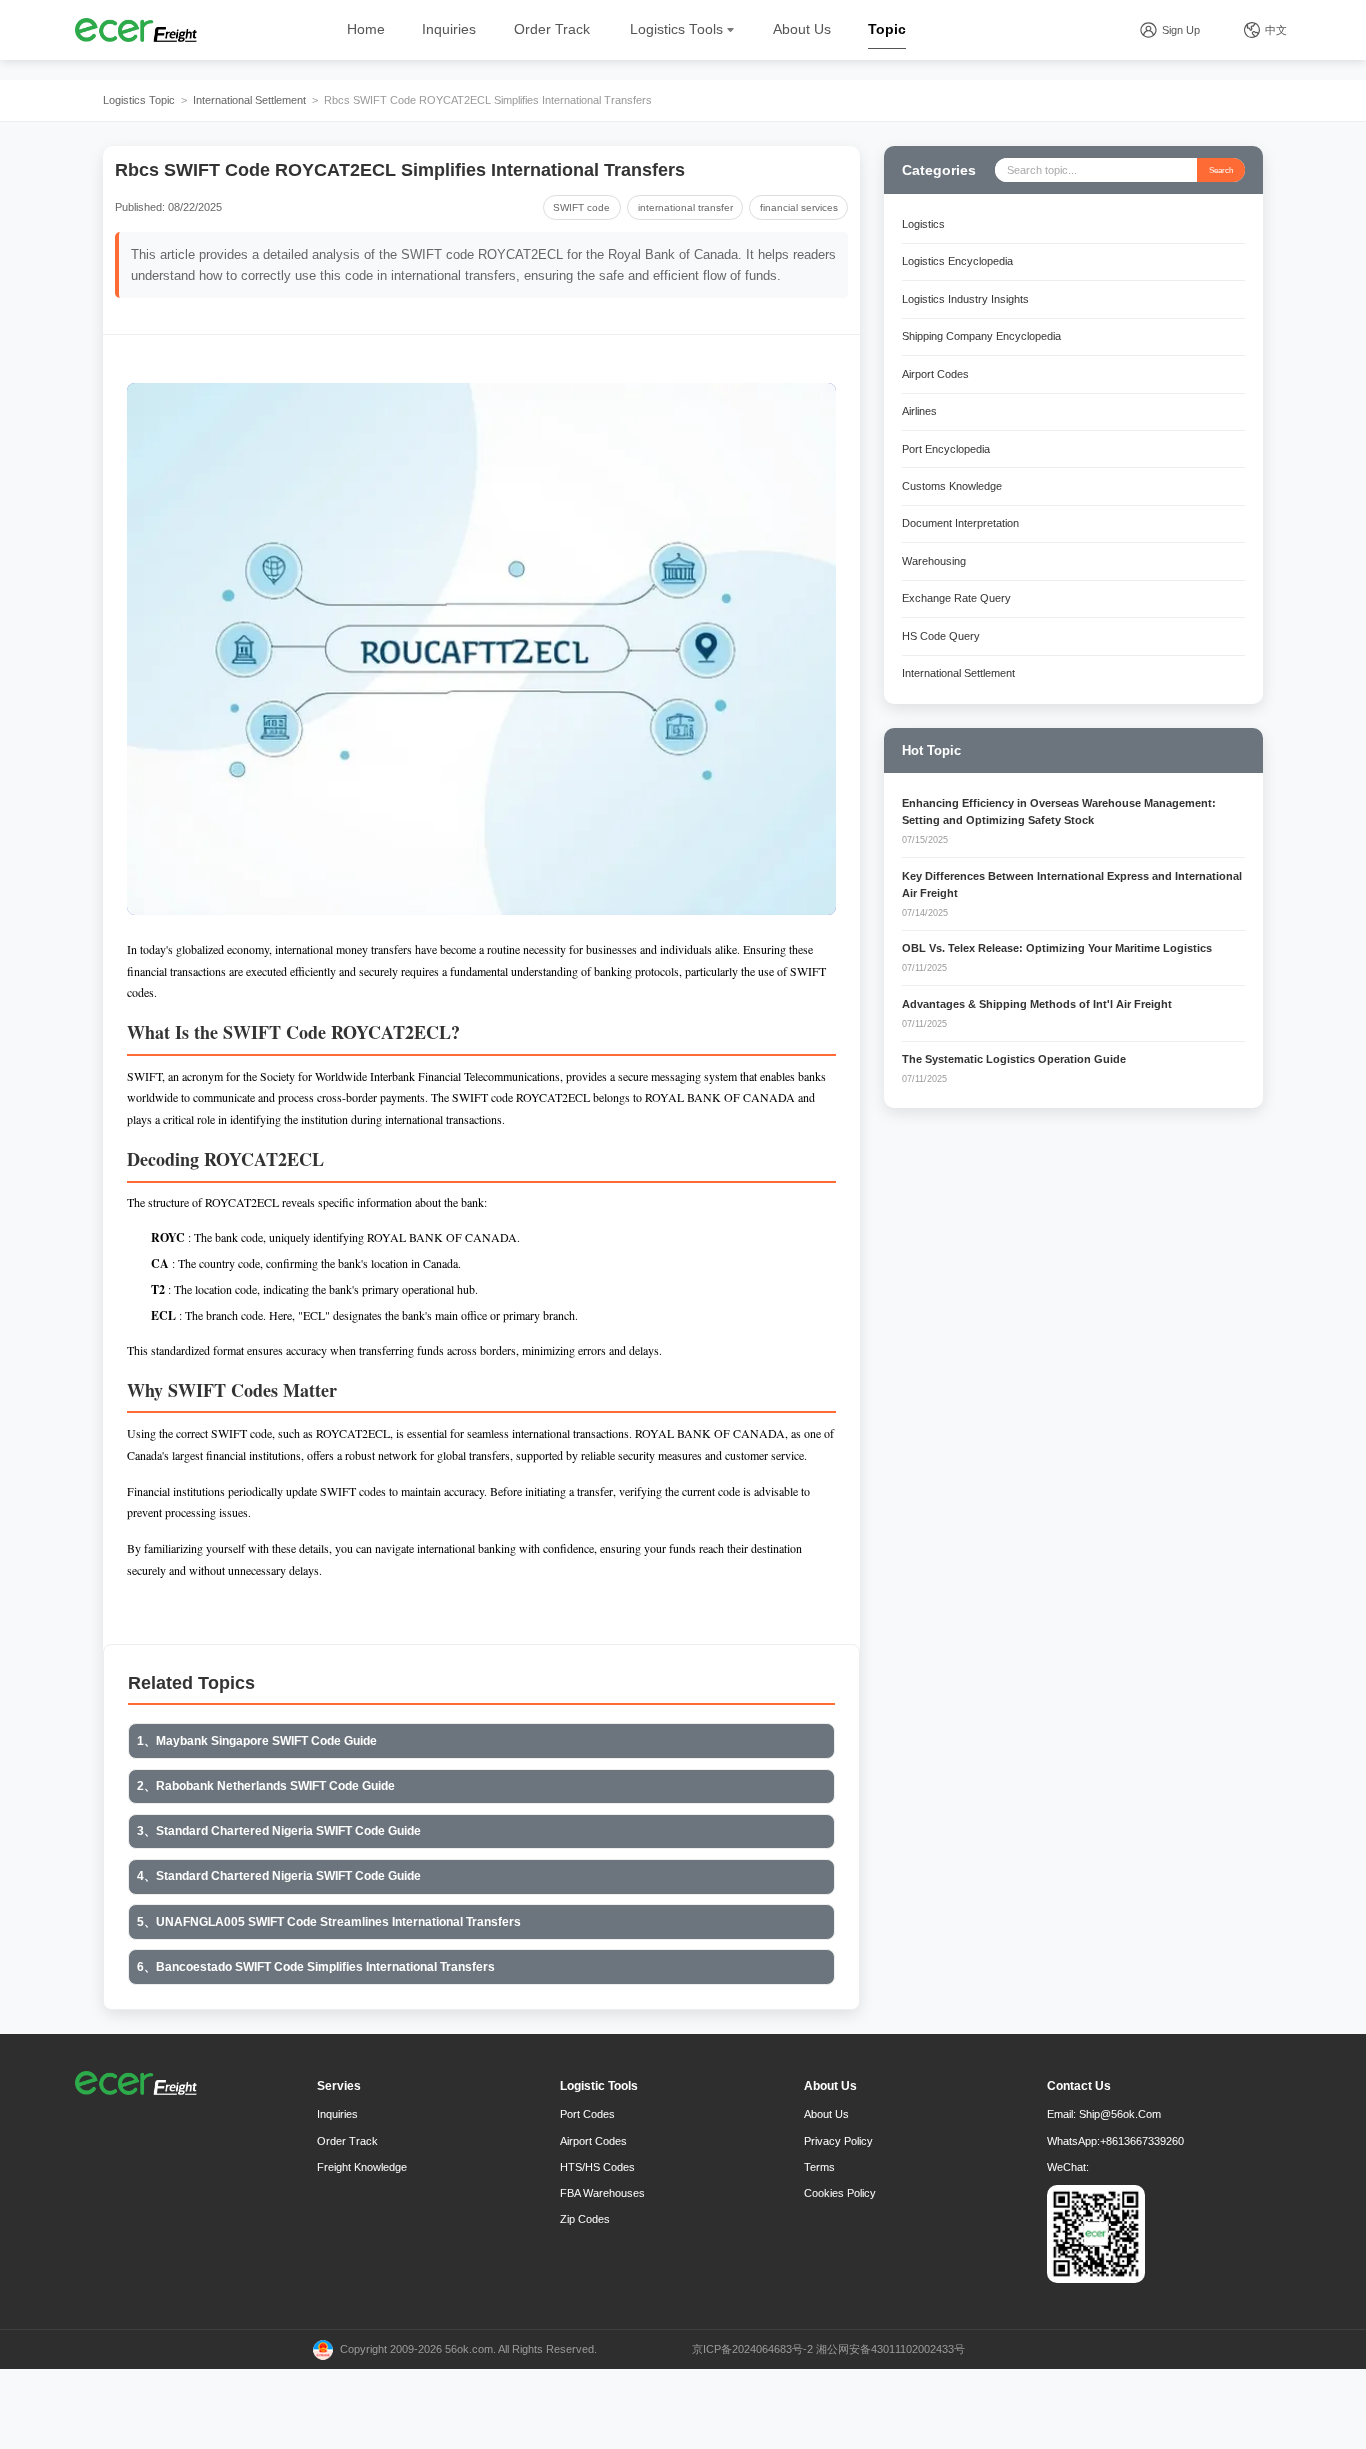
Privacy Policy (838, 2141)
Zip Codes (585, 2219)
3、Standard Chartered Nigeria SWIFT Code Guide (279, 1831)
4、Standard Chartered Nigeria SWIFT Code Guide (279, 1876)
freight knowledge (362, 2167)
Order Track (552, 29)
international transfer (685, 207)
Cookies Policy (840, 2193)
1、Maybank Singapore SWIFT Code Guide (257, 1741)
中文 (1276, 30)
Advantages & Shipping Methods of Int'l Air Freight (1037, 1004)
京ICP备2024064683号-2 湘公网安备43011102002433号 (828, 2349)
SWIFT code (581, 207)
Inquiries (449, 29)
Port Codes (587, 2114)
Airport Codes (593, 2141)
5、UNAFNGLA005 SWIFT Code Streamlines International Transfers (329, 1922)
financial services (799, 207)
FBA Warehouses (602, 2193)
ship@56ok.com (1120, 2114)
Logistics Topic (139, 100)
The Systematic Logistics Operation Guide (1014, 1059)
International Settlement (249, 100)
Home (366, 29)
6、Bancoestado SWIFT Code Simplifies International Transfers (316, 1967)
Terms (819, 2167)
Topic (887, 29)
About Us (802, 29)
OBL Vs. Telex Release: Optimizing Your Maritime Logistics (1057, 948)
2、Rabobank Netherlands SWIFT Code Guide (266, 1786)
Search (1221, 170)
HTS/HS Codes (597, 2167)
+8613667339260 (1142, 2141)
